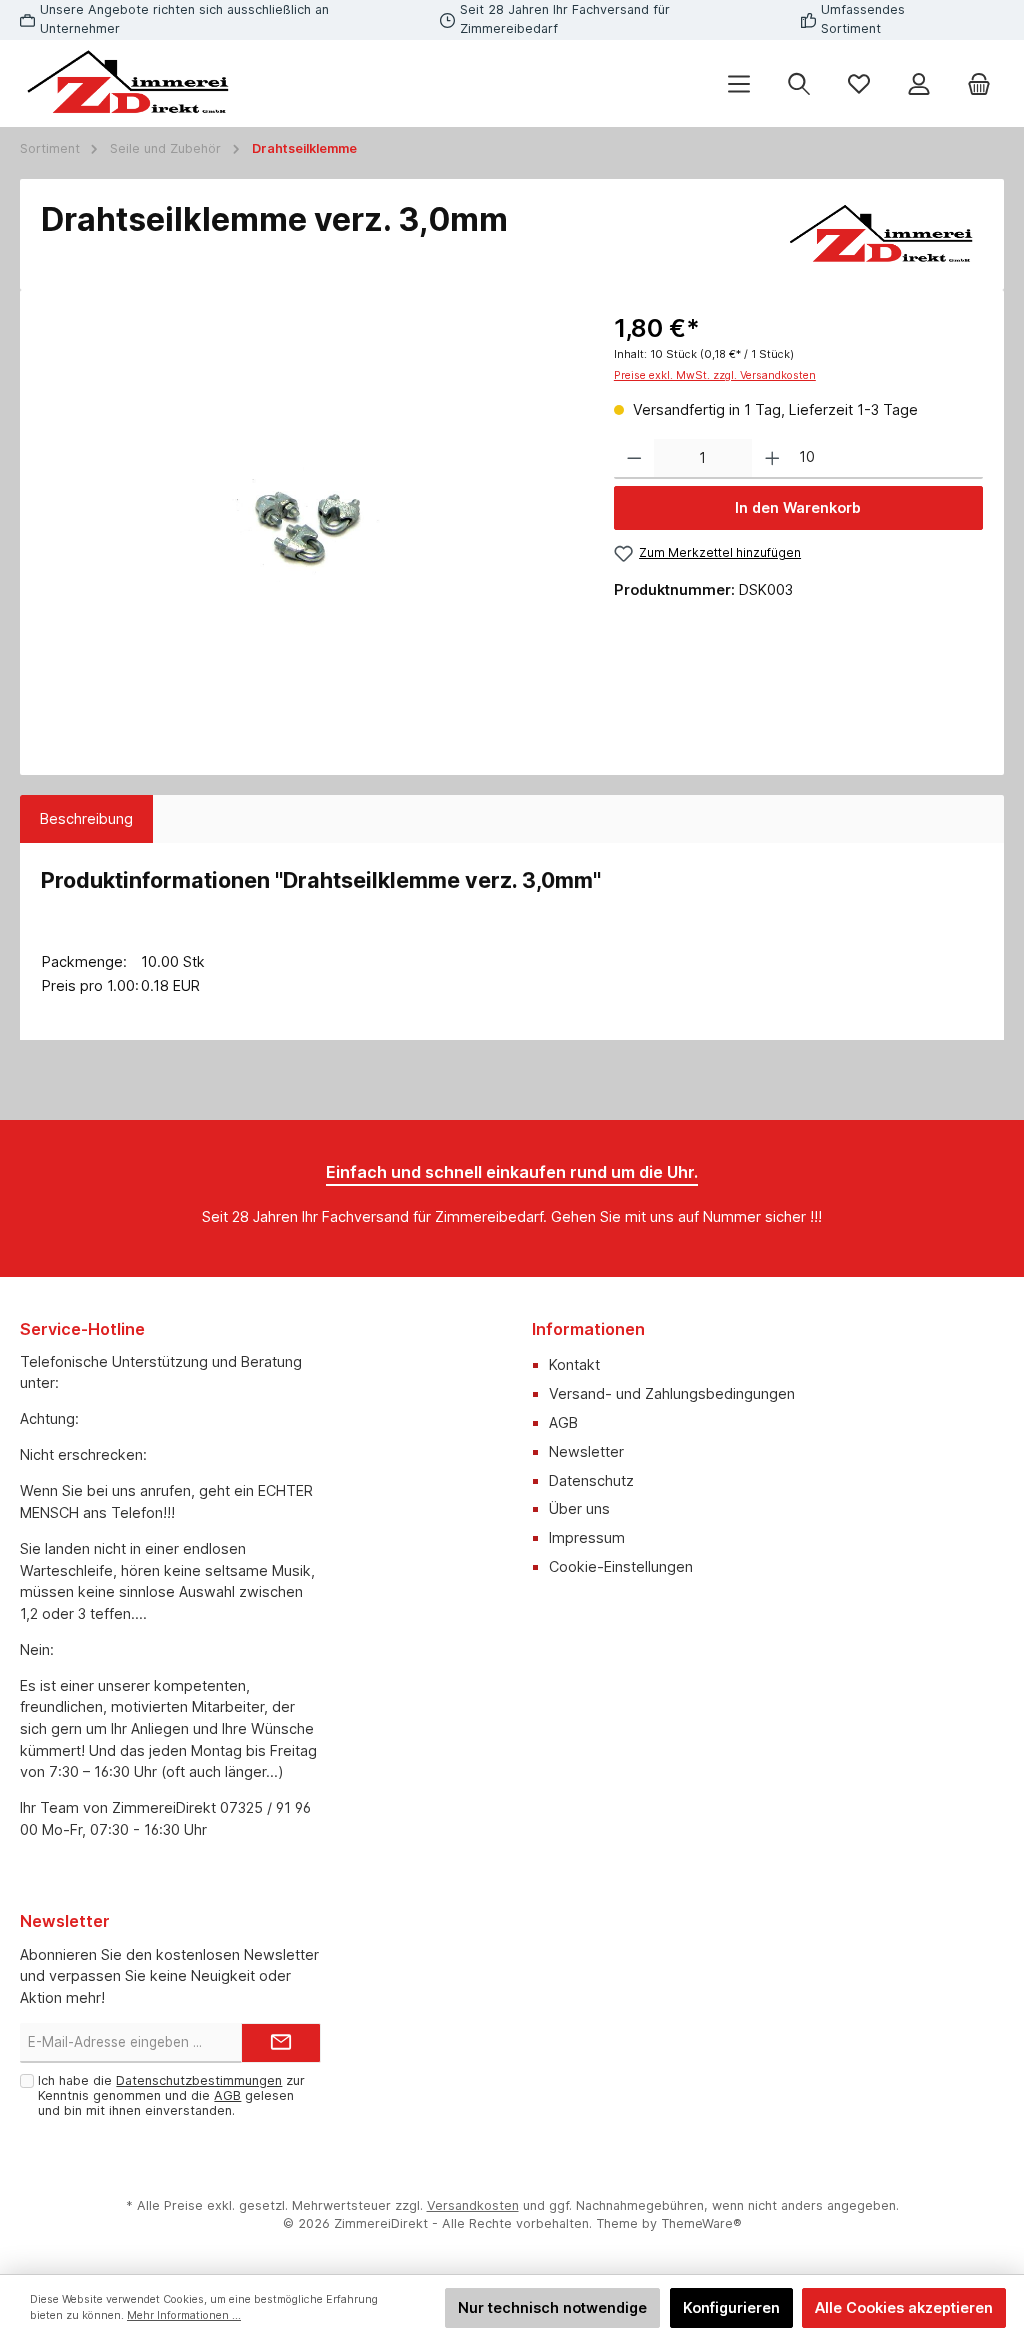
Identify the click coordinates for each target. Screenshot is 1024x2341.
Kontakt (574, 1364)
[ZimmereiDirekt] (883, 235)
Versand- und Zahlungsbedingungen (672, 1393)
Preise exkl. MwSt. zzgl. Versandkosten (715, 375)
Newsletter (586, 1451)
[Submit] (281, 2043)
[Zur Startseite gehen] (130, 83)
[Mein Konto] (919, 83)
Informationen (588, 1329)
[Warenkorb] (979, 83)
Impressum (587, 1537)
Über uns (579, 1508)
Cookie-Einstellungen (621, 1566)
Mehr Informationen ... (184, 2315)
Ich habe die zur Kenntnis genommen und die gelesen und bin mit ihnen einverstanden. (171, 2095)
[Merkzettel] (859, 83)
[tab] (86, 819)
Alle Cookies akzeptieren (904, 2307)
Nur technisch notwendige (552, 2307)
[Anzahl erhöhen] (772, 459)
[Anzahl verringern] (634, 459)
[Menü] (739, 83)
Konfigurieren (731, 2307)
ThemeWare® (701, 2223)
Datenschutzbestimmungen (199, 2080)
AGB (563, 1422)
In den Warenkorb (798, 507)
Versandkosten (473, 2205)
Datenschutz (591, 1480)
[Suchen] (799, 83)
